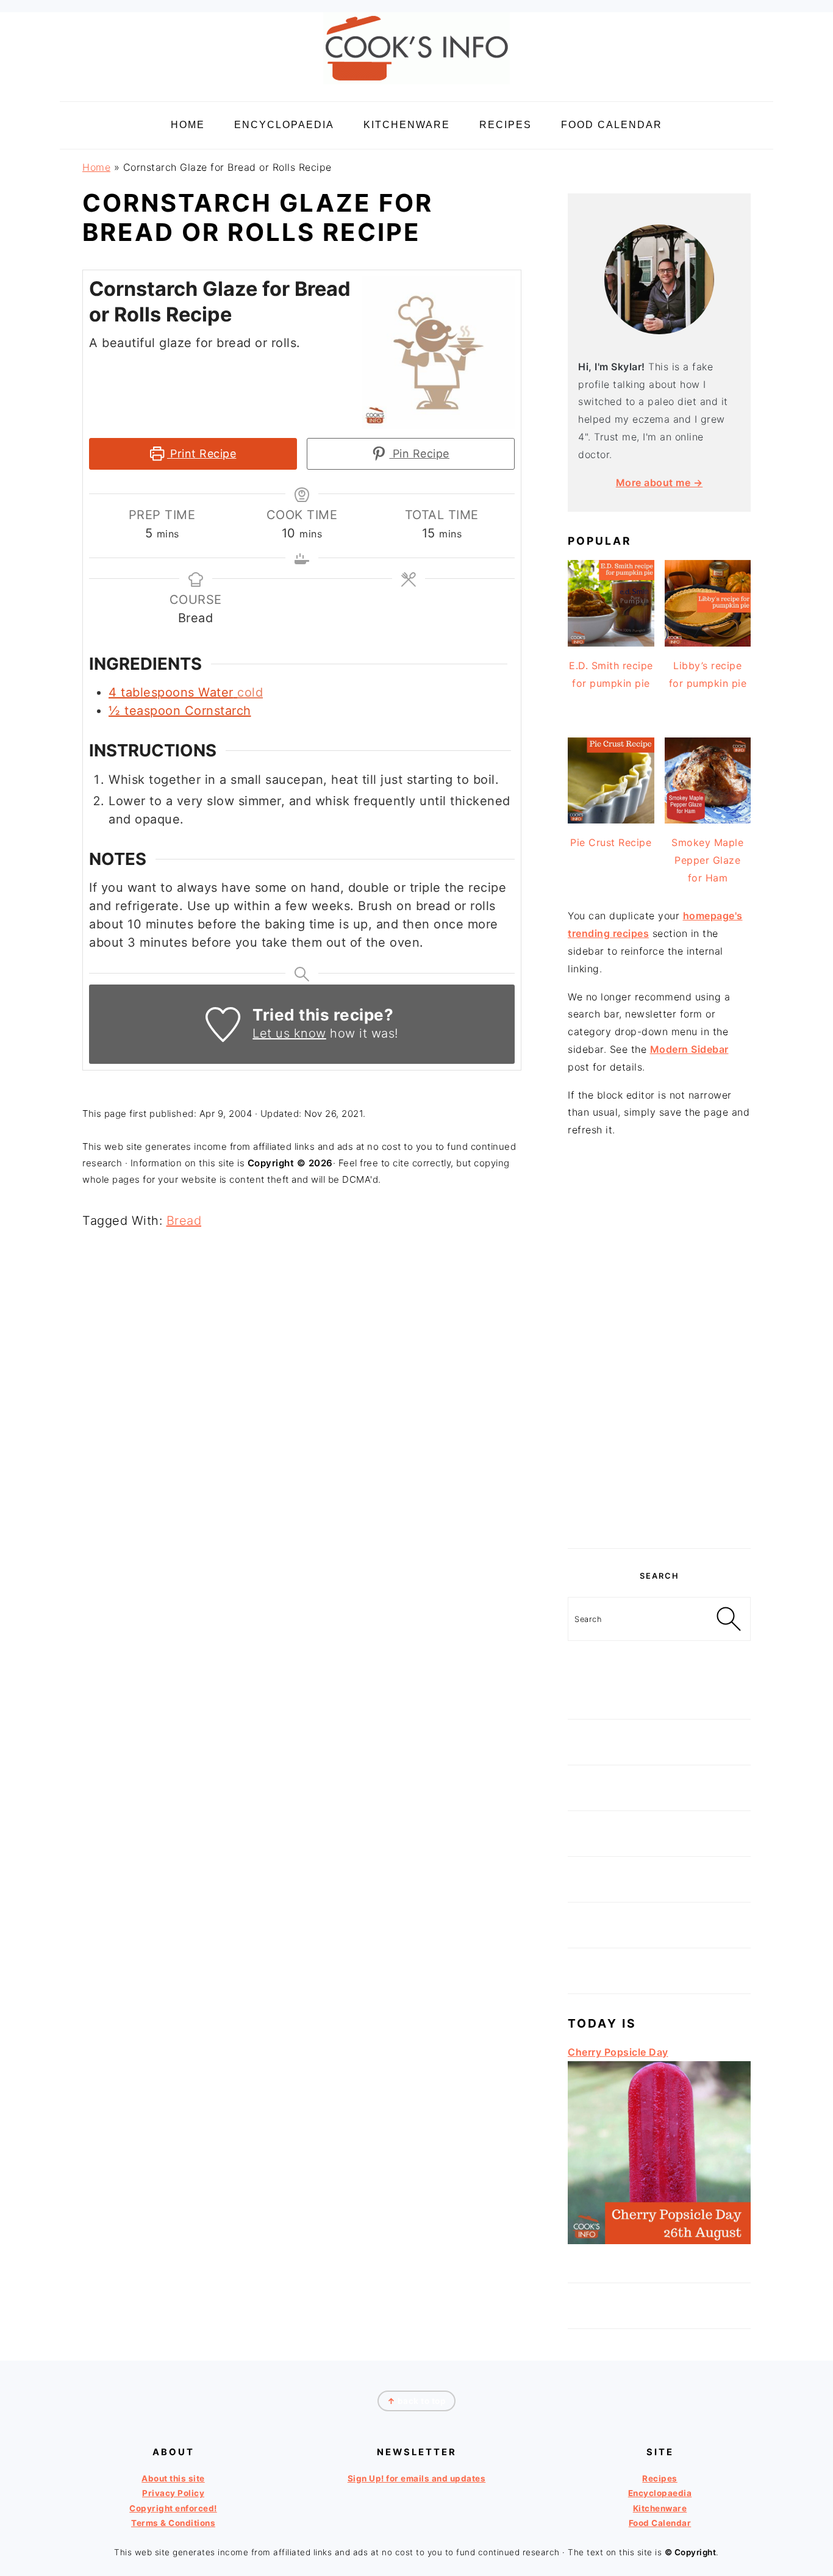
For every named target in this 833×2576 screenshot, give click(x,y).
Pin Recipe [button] (419, 454)
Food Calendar (660, 2523)
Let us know (289, 1033)
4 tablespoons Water (171, 692)
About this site (173, 2478)
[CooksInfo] (416, 86)
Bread (184, 1221)
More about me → (660, 483)
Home (96, 167)
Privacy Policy (173, 2493)
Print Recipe (202, 454)
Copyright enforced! (173, 2508)
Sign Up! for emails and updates (417, 2478)
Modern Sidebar (689, 1049)
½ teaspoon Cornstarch (180, 711)
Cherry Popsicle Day (618, 2052)
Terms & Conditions (173, 2523)
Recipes (660, 2478)
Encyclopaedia (660, 2493)
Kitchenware (660, 2508)
